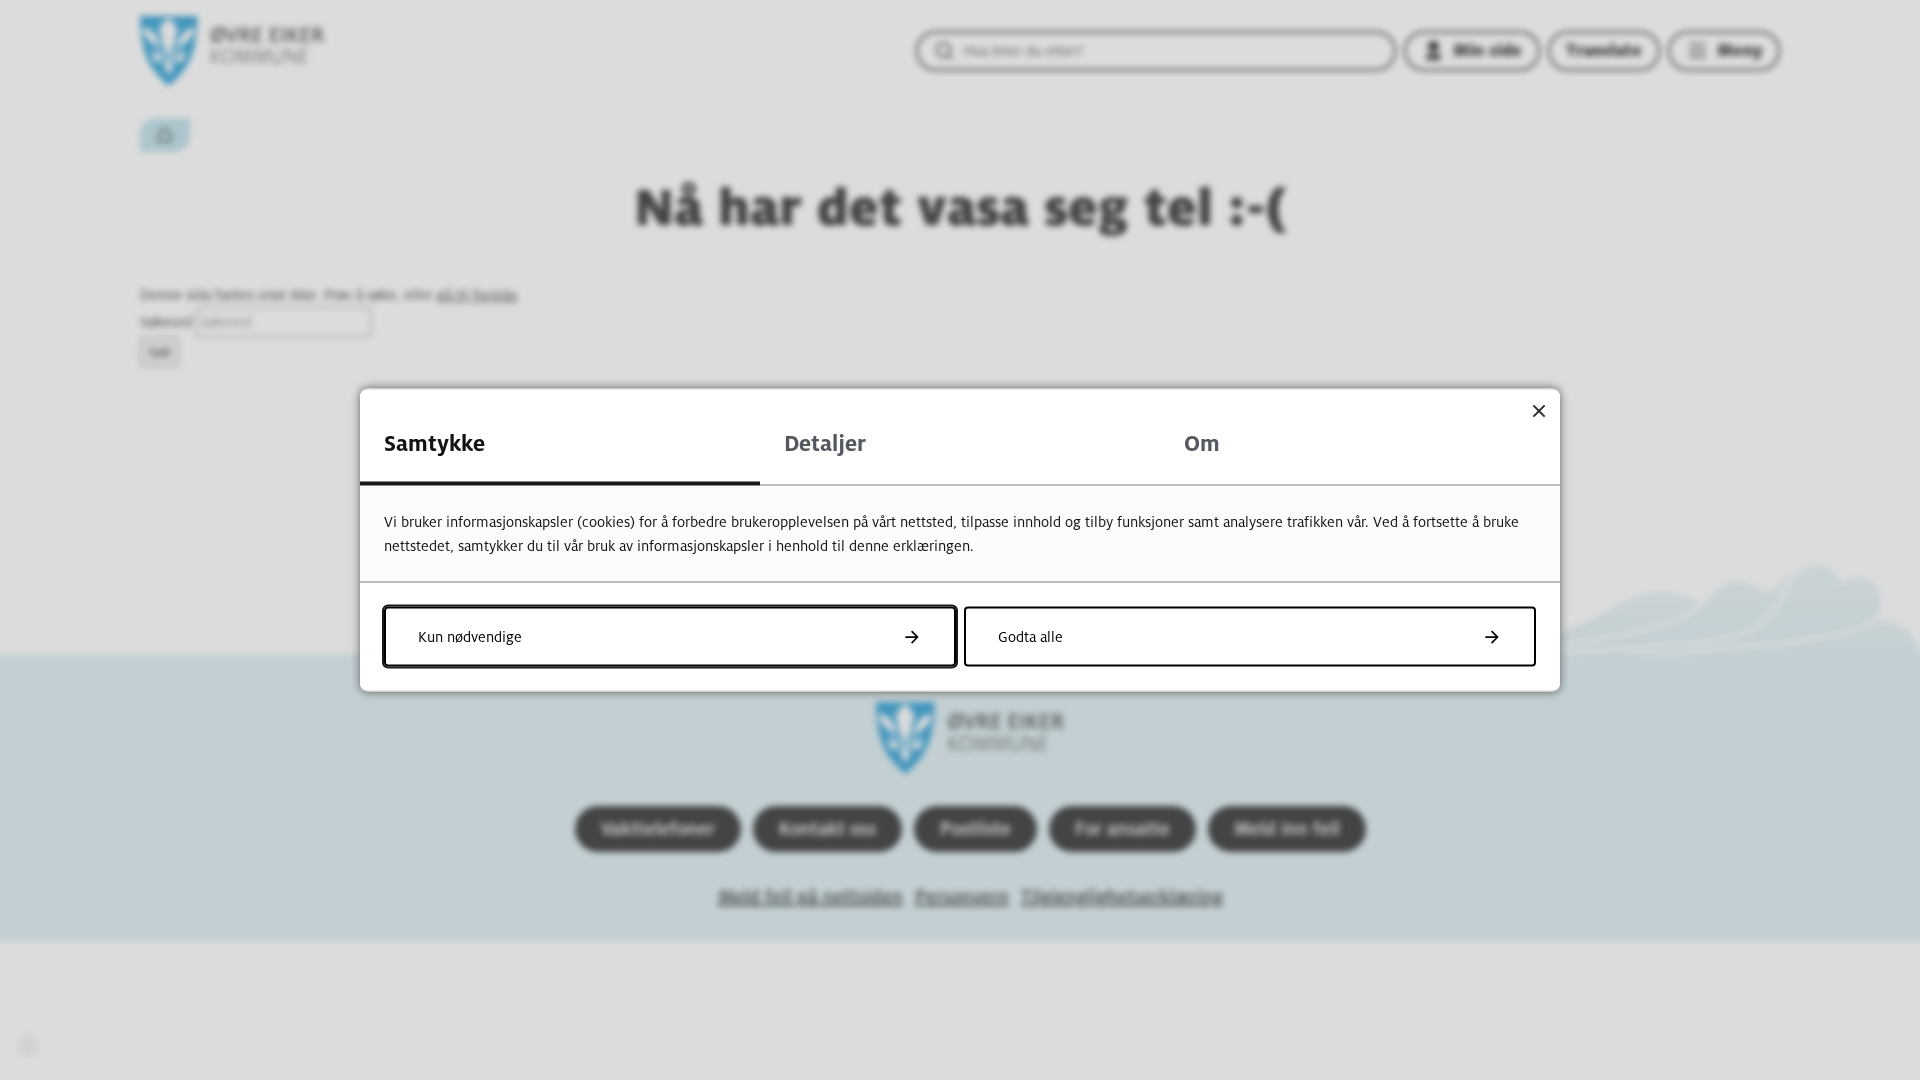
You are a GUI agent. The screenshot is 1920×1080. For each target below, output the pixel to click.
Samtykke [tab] (434, 444)
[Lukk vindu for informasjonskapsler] (1538, 410)
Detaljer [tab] (825, 444)
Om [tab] (1202, 444)
